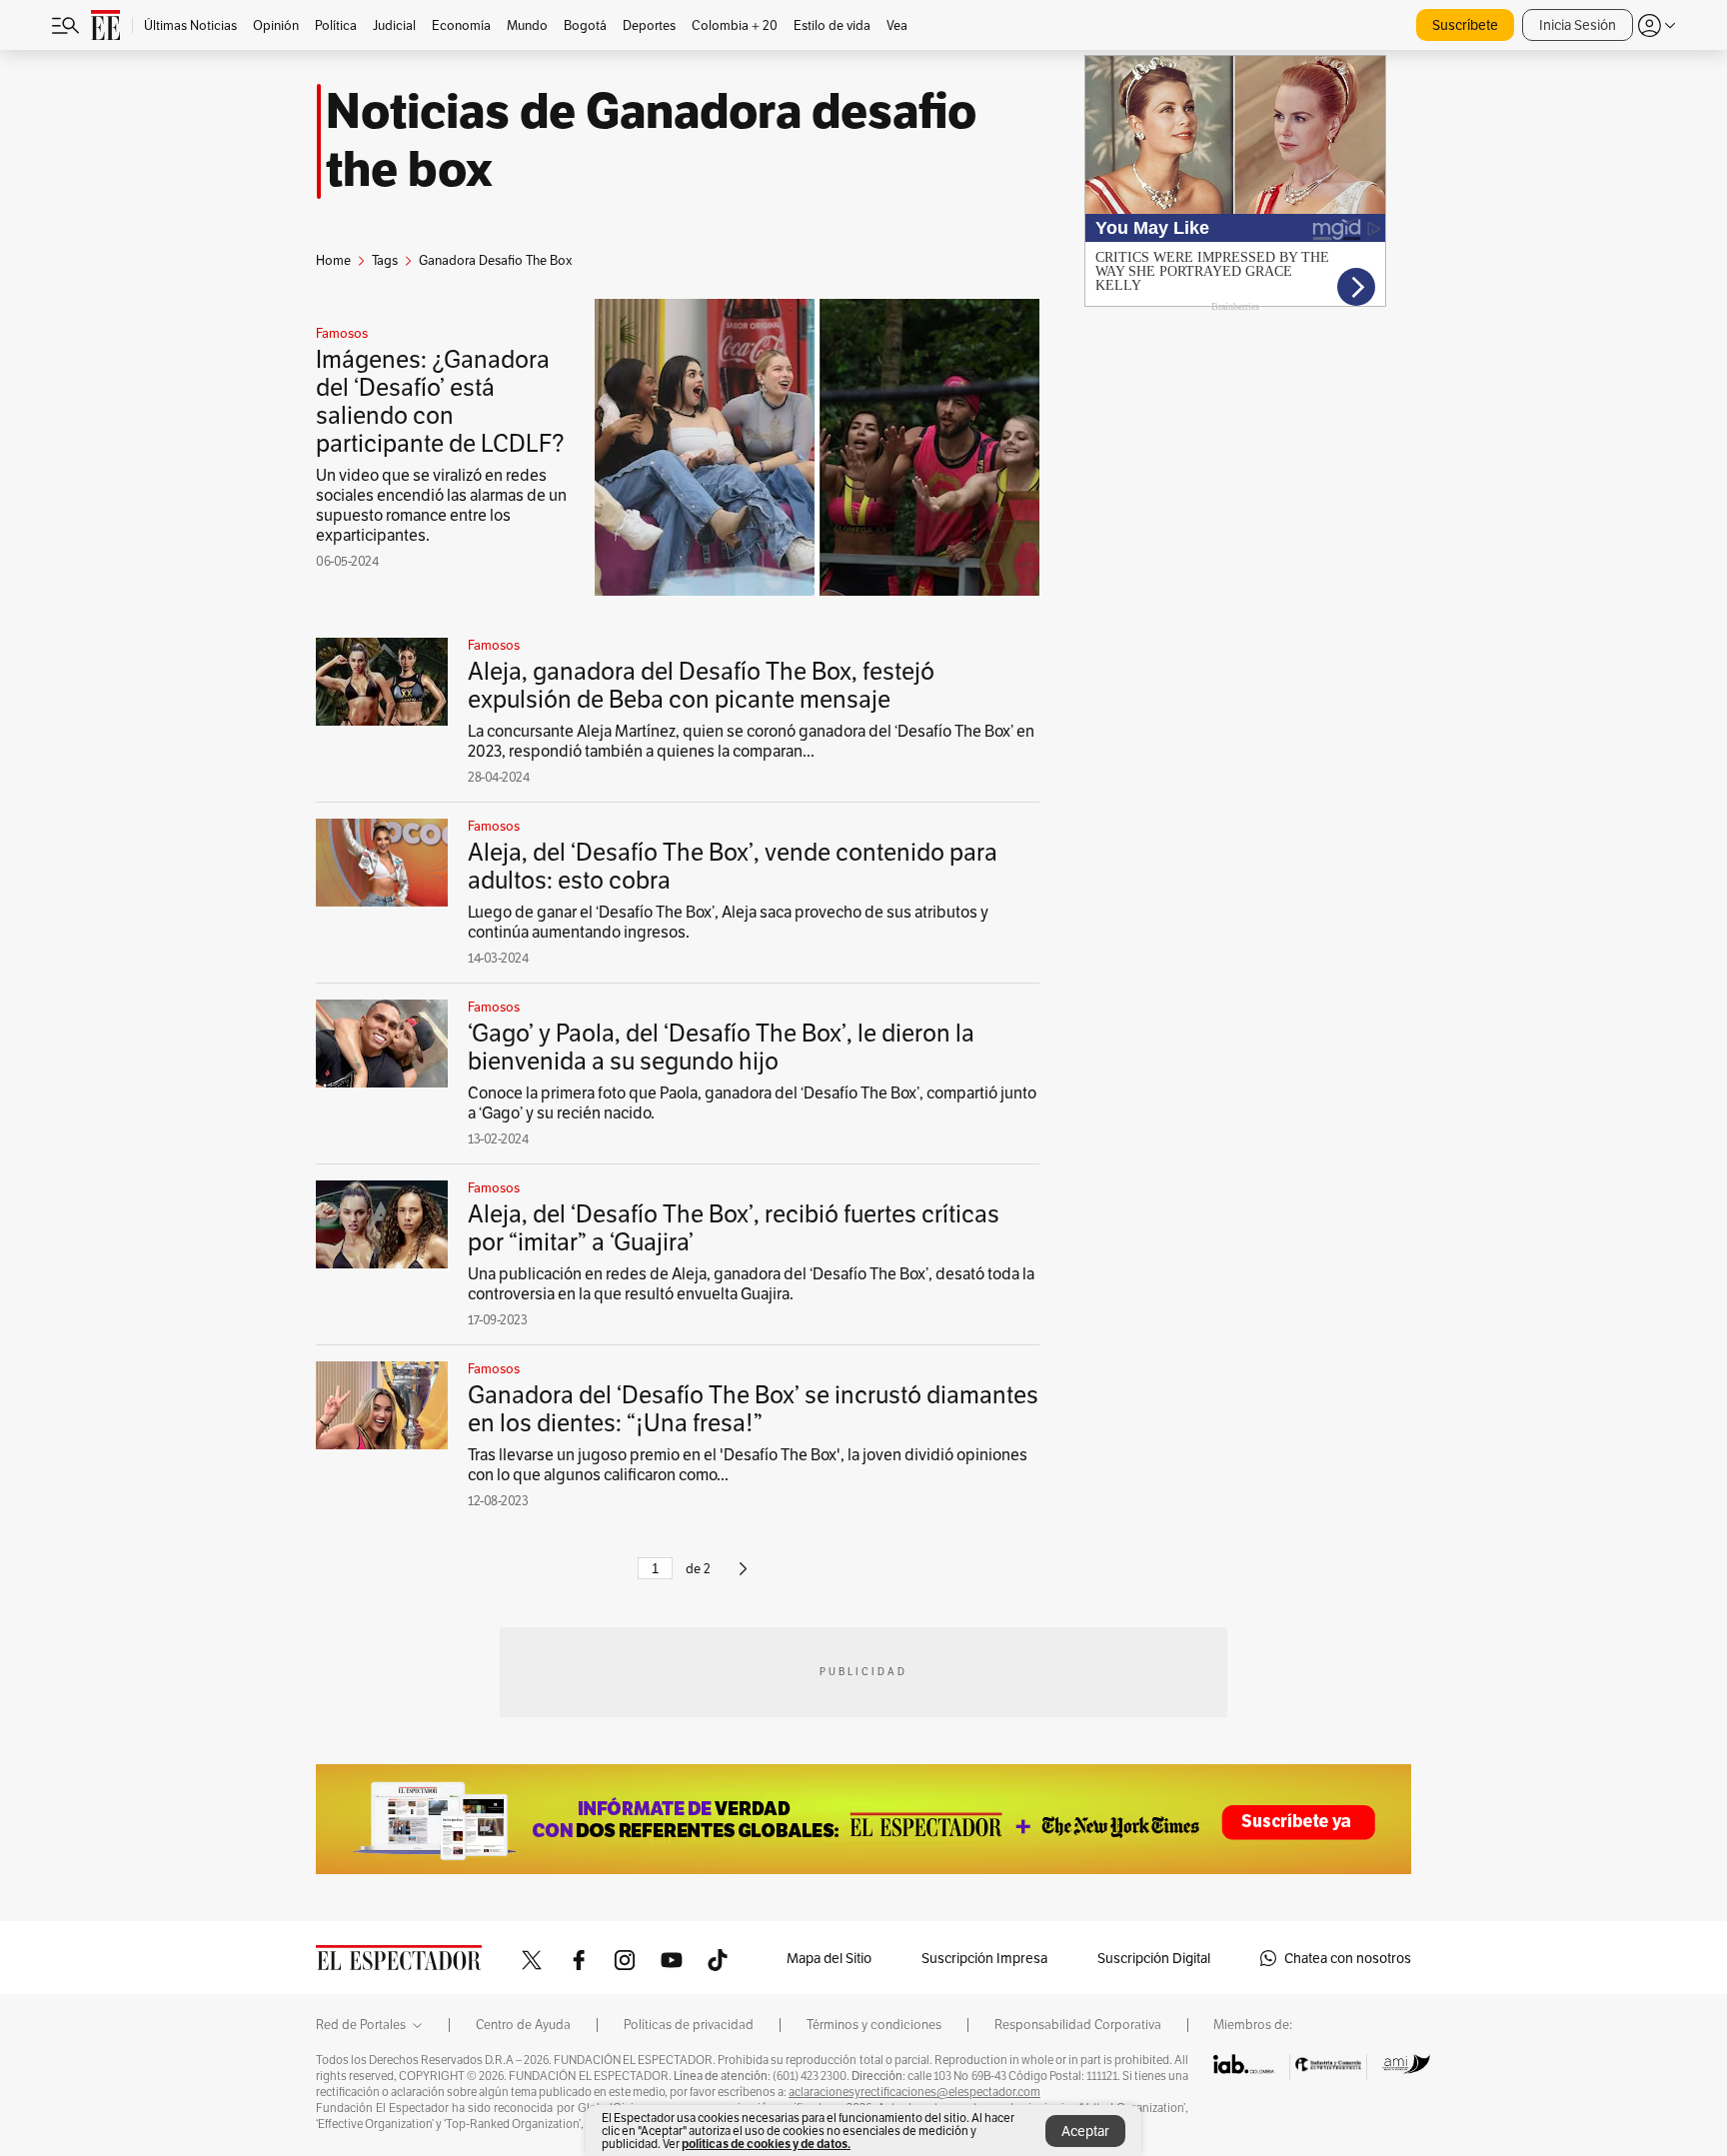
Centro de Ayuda (523, 2025)
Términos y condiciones (874, 2025)
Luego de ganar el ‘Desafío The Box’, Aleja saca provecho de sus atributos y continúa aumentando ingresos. (728, 922)
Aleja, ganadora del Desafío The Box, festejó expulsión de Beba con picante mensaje (701, 685)
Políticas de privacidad (689, 2025)
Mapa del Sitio (829, 1958)
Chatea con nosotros (1348, 1958)
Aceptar (1085, 2131)
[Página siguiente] (743, 1577)
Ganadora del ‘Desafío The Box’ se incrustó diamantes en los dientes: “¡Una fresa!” (753, 1409)
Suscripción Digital (1154, 1958)
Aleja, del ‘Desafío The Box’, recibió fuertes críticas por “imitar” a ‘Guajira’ (734, 1228)
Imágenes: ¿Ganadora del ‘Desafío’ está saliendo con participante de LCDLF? (440, 401)
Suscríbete (1465, 25)
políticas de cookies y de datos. (766, 2144)
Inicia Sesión (1578, 25)
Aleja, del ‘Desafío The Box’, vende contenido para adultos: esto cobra (733, 866)
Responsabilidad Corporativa (1078, 2025)
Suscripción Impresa (984, 1958)
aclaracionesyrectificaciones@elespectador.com (914, 2092)
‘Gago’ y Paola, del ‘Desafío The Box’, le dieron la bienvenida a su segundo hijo (721, 1047)
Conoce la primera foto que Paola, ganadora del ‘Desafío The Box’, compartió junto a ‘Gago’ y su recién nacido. (752, 1103)
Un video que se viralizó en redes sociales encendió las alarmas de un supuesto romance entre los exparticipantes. (441, 505)
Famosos (342, 334)
